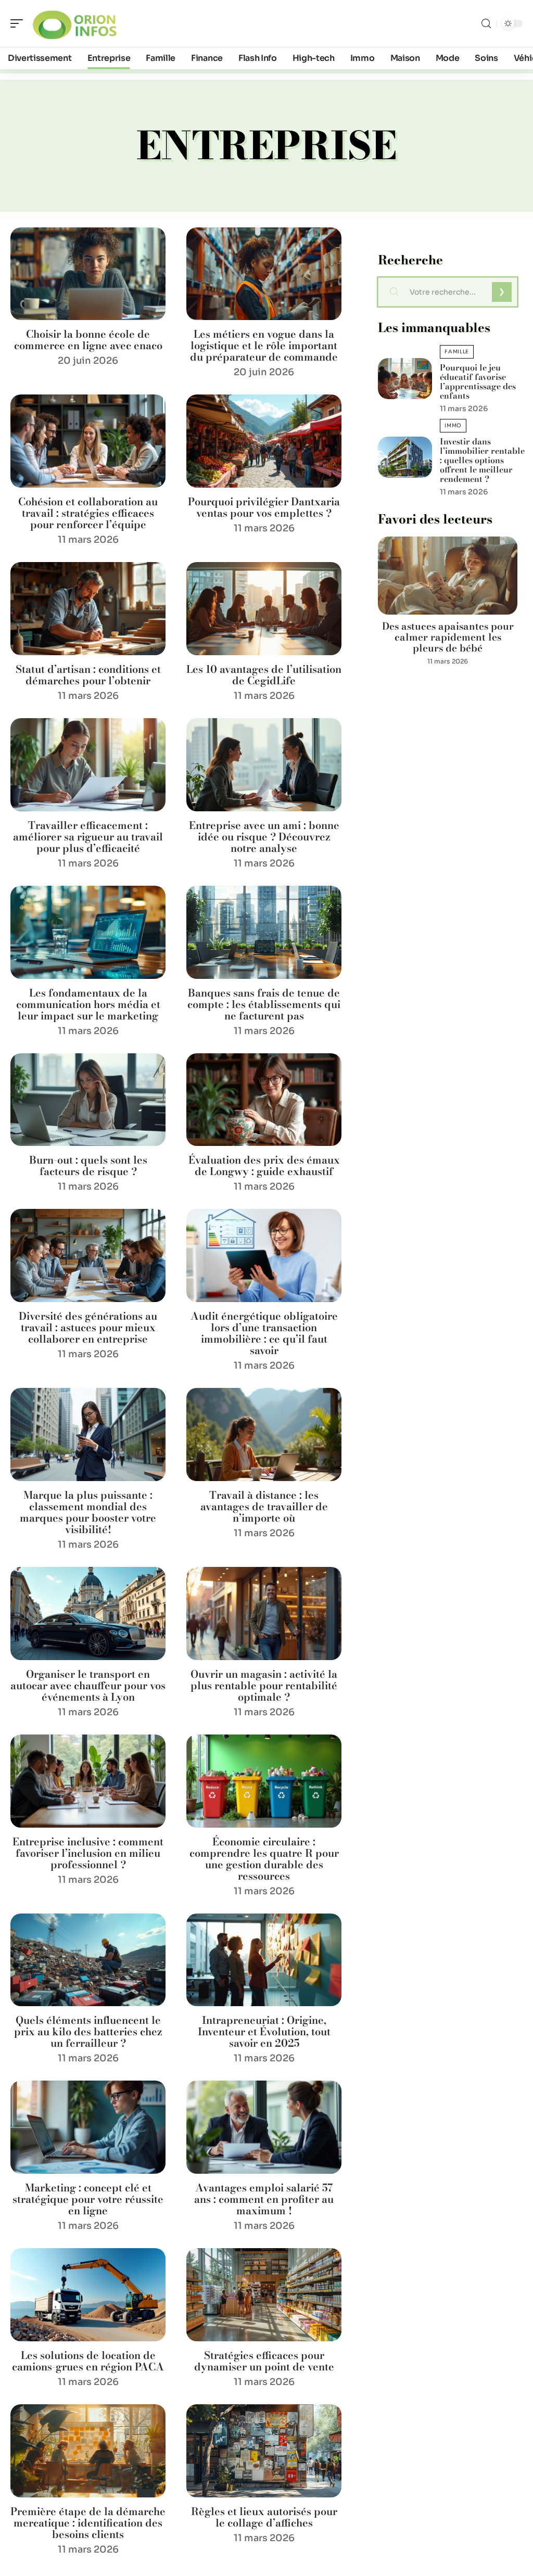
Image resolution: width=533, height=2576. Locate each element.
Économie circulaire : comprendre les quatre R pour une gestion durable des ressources (264, 1859)
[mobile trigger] (19, 23)
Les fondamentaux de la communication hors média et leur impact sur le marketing (88, 1004)
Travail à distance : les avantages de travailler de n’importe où (264, 1506)
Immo (453, 425)
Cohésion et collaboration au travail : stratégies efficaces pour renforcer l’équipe (88, 513)
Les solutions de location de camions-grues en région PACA (88, 2361)
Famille (457, 352)
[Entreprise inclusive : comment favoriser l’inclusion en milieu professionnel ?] (88, 1781)
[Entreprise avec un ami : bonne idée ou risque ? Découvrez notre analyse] (264, 765)
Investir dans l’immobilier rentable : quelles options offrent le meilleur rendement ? (482, 460)
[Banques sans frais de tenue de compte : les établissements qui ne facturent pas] (264, 932)
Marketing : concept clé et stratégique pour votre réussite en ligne (88, 2199)
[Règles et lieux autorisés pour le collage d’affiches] (264, 2451)
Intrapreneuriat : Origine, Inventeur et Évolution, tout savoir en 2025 (264, 2031)
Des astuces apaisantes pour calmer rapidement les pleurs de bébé (448, 637)
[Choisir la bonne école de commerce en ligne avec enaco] (88, 274)
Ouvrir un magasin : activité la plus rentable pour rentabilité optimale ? (264, 1685)
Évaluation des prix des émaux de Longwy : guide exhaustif (264, 1165)
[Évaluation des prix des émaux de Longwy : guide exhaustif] (264, 1100)
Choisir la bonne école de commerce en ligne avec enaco (88, 340)
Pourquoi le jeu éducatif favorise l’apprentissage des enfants (478, 381)
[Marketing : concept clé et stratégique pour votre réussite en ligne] (88, 2127)
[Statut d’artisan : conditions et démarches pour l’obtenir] (88, 609)
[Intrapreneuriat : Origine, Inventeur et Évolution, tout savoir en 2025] (264, 1960)
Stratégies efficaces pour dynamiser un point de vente (264, 2361)
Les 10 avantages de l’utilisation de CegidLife (264, 675)
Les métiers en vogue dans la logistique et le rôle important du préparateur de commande (264, 345)
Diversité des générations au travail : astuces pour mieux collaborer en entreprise (88, 1327)
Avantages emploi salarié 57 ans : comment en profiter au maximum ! (264, 2199)
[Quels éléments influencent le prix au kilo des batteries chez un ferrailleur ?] (88, 1960)
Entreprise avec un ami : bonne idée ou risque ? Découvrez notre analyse (264, 837)
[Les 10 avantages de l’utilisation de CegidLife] (264, 609)
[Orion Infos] (75, 23)
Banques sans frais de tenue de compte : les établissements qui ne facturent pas (264, 1004)
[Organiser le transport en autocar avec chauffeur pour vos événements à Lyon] (88, 1614)
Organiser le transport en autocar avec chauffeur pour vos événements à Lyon (88, 1685)
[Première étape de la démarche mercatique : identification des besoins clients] (88, 2451)
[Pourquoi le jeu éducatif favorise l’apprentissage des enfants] (405, 379)
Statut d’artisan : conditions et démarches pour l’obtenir (88, 675)
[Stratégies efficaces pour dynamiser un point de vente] (264, 2295)
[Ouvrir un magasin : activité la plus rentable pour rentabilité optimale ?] (264, 1614)
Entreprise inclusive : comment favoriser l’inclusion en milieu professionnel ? (88, 1853)
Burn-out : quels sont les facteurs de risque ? (88, 1165)
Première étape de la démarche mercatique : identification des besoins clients (88, 2523)
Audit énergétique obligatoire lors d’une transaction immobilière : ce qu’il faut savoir (264, 1333)
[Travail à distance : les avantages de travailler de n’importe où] (264, 1434)
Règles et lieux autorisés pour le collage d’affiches (264, 2517)
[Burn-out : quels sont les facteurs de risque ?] (88, 1100)
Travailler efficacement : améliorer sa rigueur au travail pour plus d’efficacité (88, 837)
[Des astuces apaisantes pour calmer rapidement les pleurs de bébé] (448, 576)
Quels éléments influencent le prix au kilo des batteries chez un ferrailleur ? (88, 2031)
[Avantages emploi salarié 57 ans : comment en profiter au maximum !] (264, 2127)
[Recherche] (486, 24)
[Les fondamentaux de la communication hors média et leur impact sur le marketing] (88, 932)
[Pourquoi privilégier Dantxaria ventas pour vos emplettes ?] (264, 441)
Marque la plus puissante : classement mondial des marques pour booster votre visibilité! (88, 1512)
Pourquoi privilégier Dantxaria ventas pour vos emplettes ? (264, 507)
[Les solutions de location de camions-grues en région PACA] (88, 2295)
